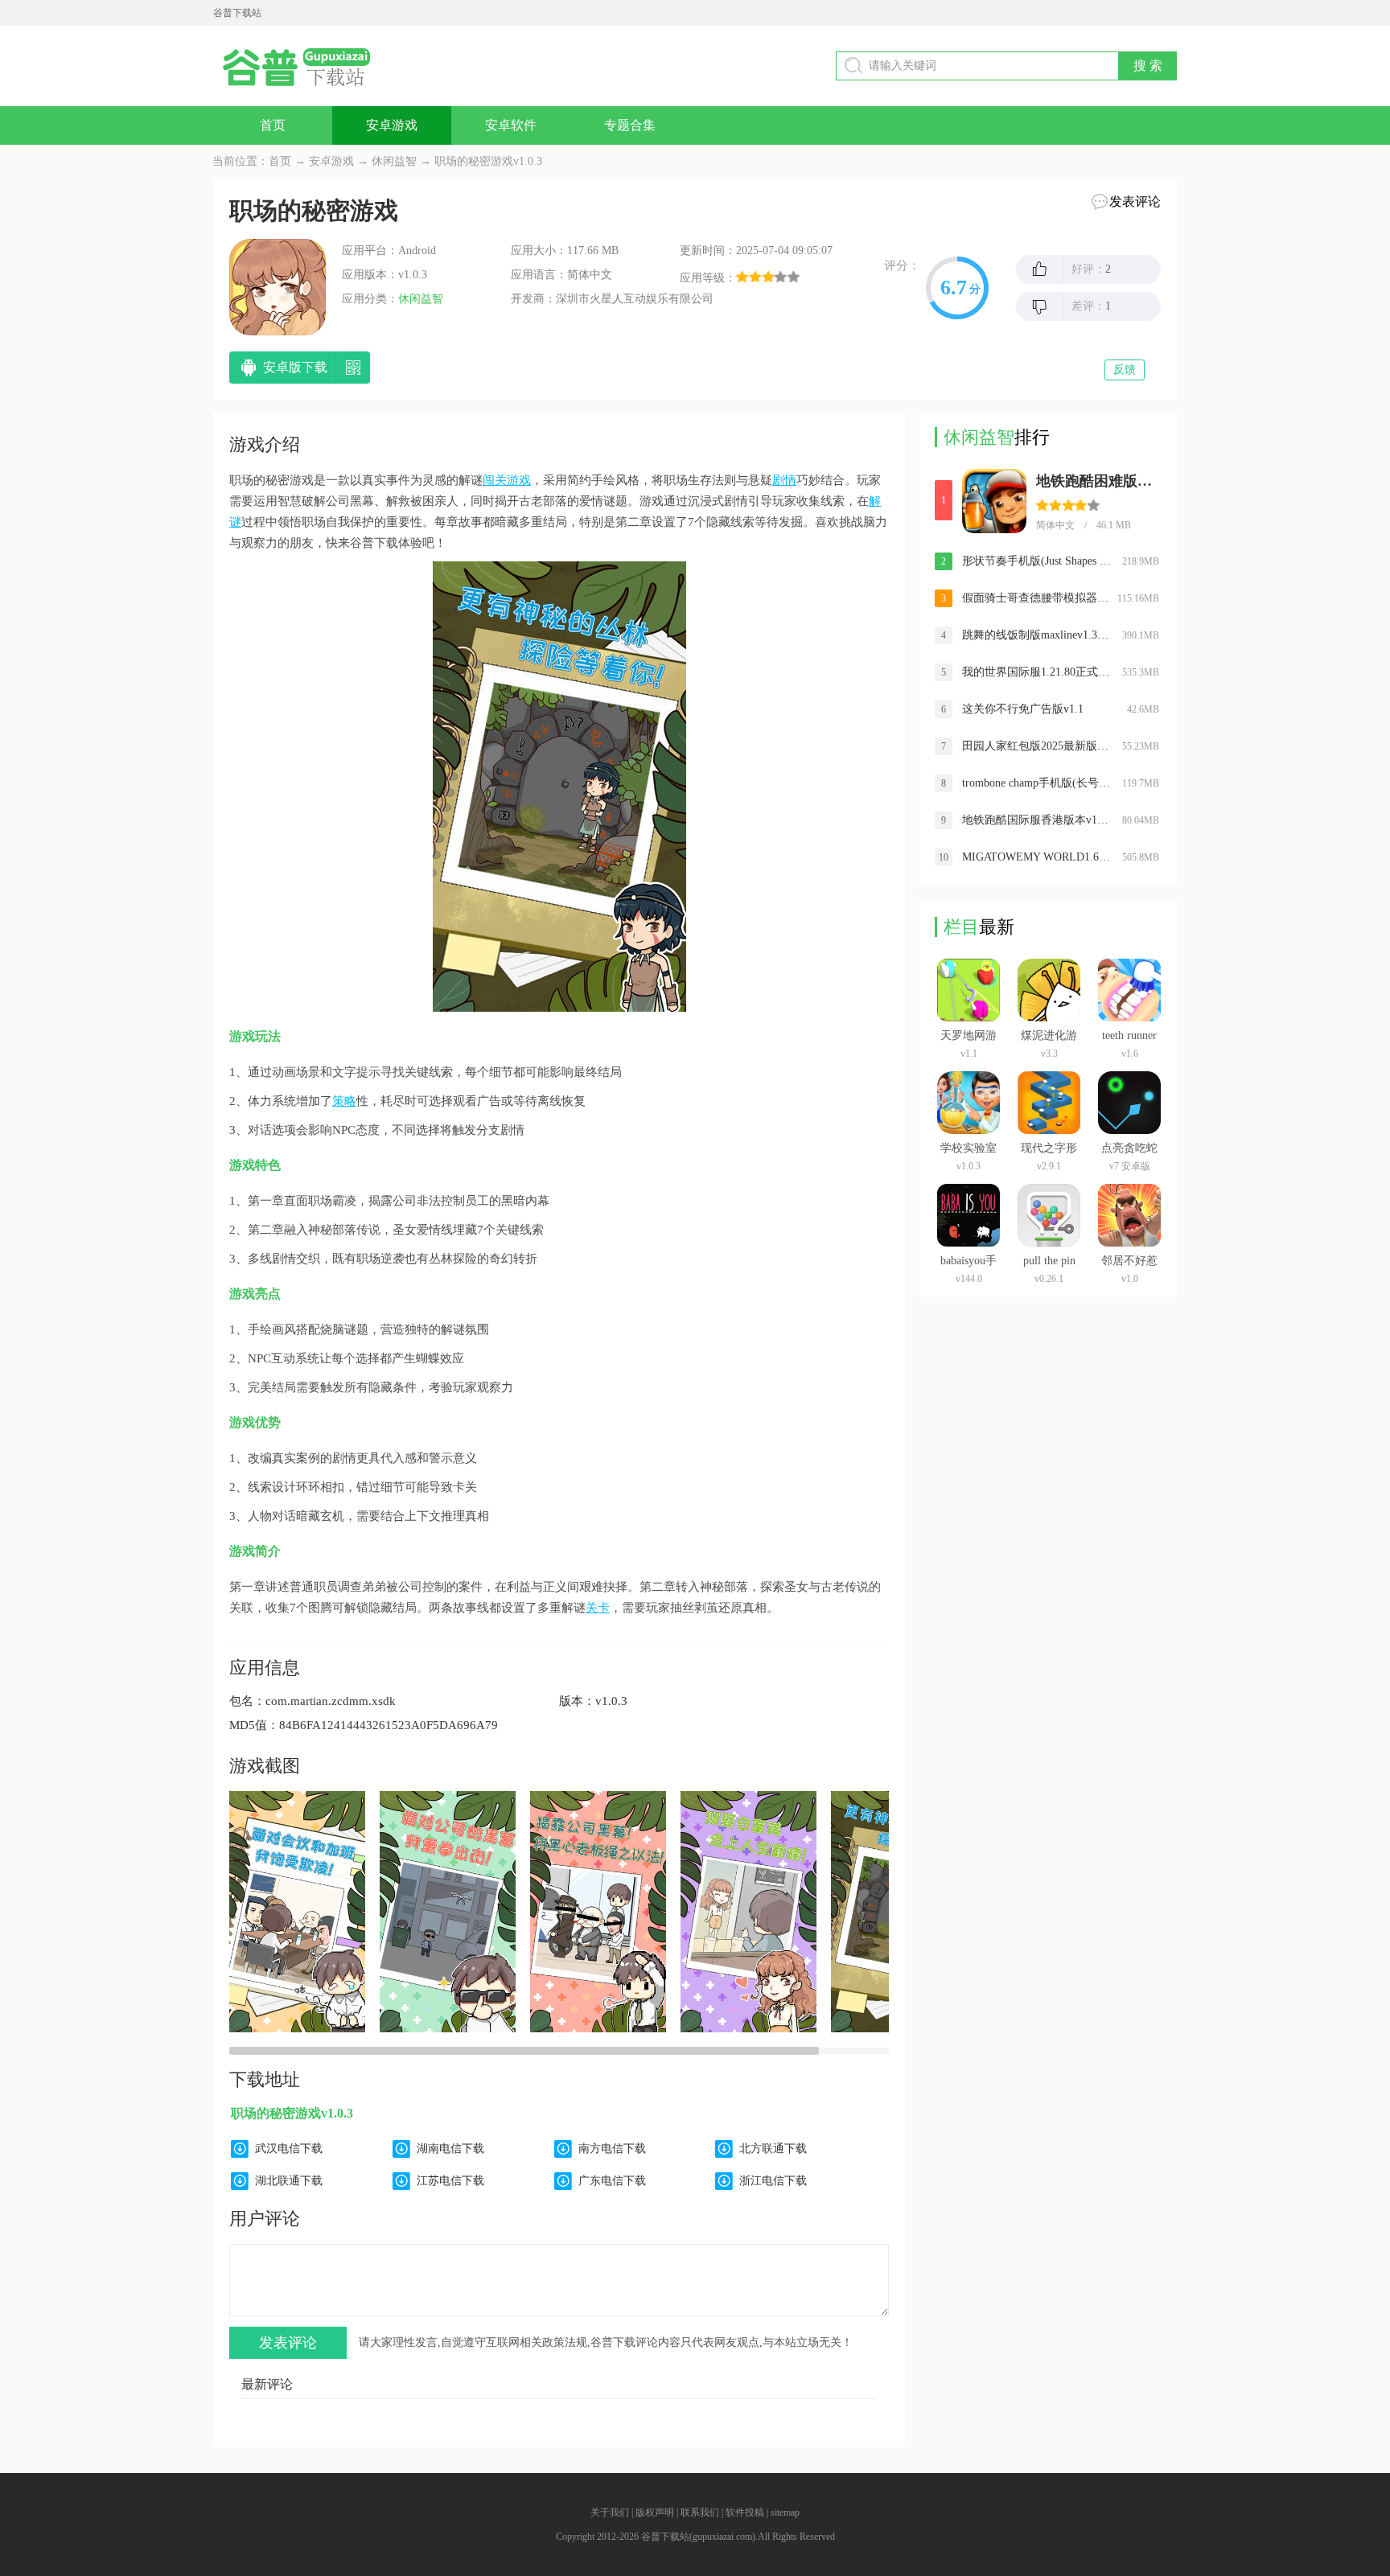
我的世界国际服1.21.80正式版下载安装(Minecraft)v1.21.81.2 (1036, 672)
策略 (344, 1101)
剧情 (784, 480)
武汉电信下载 (289, 2149)
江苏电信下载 (450, 2181)
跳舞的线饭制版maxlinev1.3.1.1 (1036, 635)
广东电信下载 (612, 2181)
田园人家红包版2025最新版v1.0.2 (1036, 746)
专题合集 (630, 125)
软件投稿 (745, 2512)
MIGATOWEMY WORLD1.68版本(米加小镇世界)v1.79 (1036, 857)
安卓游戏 (392, 125)
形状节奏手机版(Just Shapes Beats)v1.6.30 (1036, 561)
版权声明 (655, 2512)
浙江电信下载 (773, 2181)
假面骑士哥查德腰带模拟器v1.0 (1036, 598)
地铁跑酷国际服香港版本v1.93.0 (1036, 820)
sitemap (785, 2512)
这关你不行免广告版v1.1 (1023, 709)
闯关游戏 (507, 480)
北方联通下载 (773, 2149)
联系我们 (700, 2512)
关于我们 (610, 2512)
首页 (273, 125)
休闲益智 (394, 161)
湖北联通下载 (289, 2181)
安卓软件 (511, 125)
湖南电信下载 (450, 2149)
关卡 (598, 1608)
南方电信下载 (612, 2149)
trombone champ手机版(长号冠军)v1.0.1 (1036, 783)
